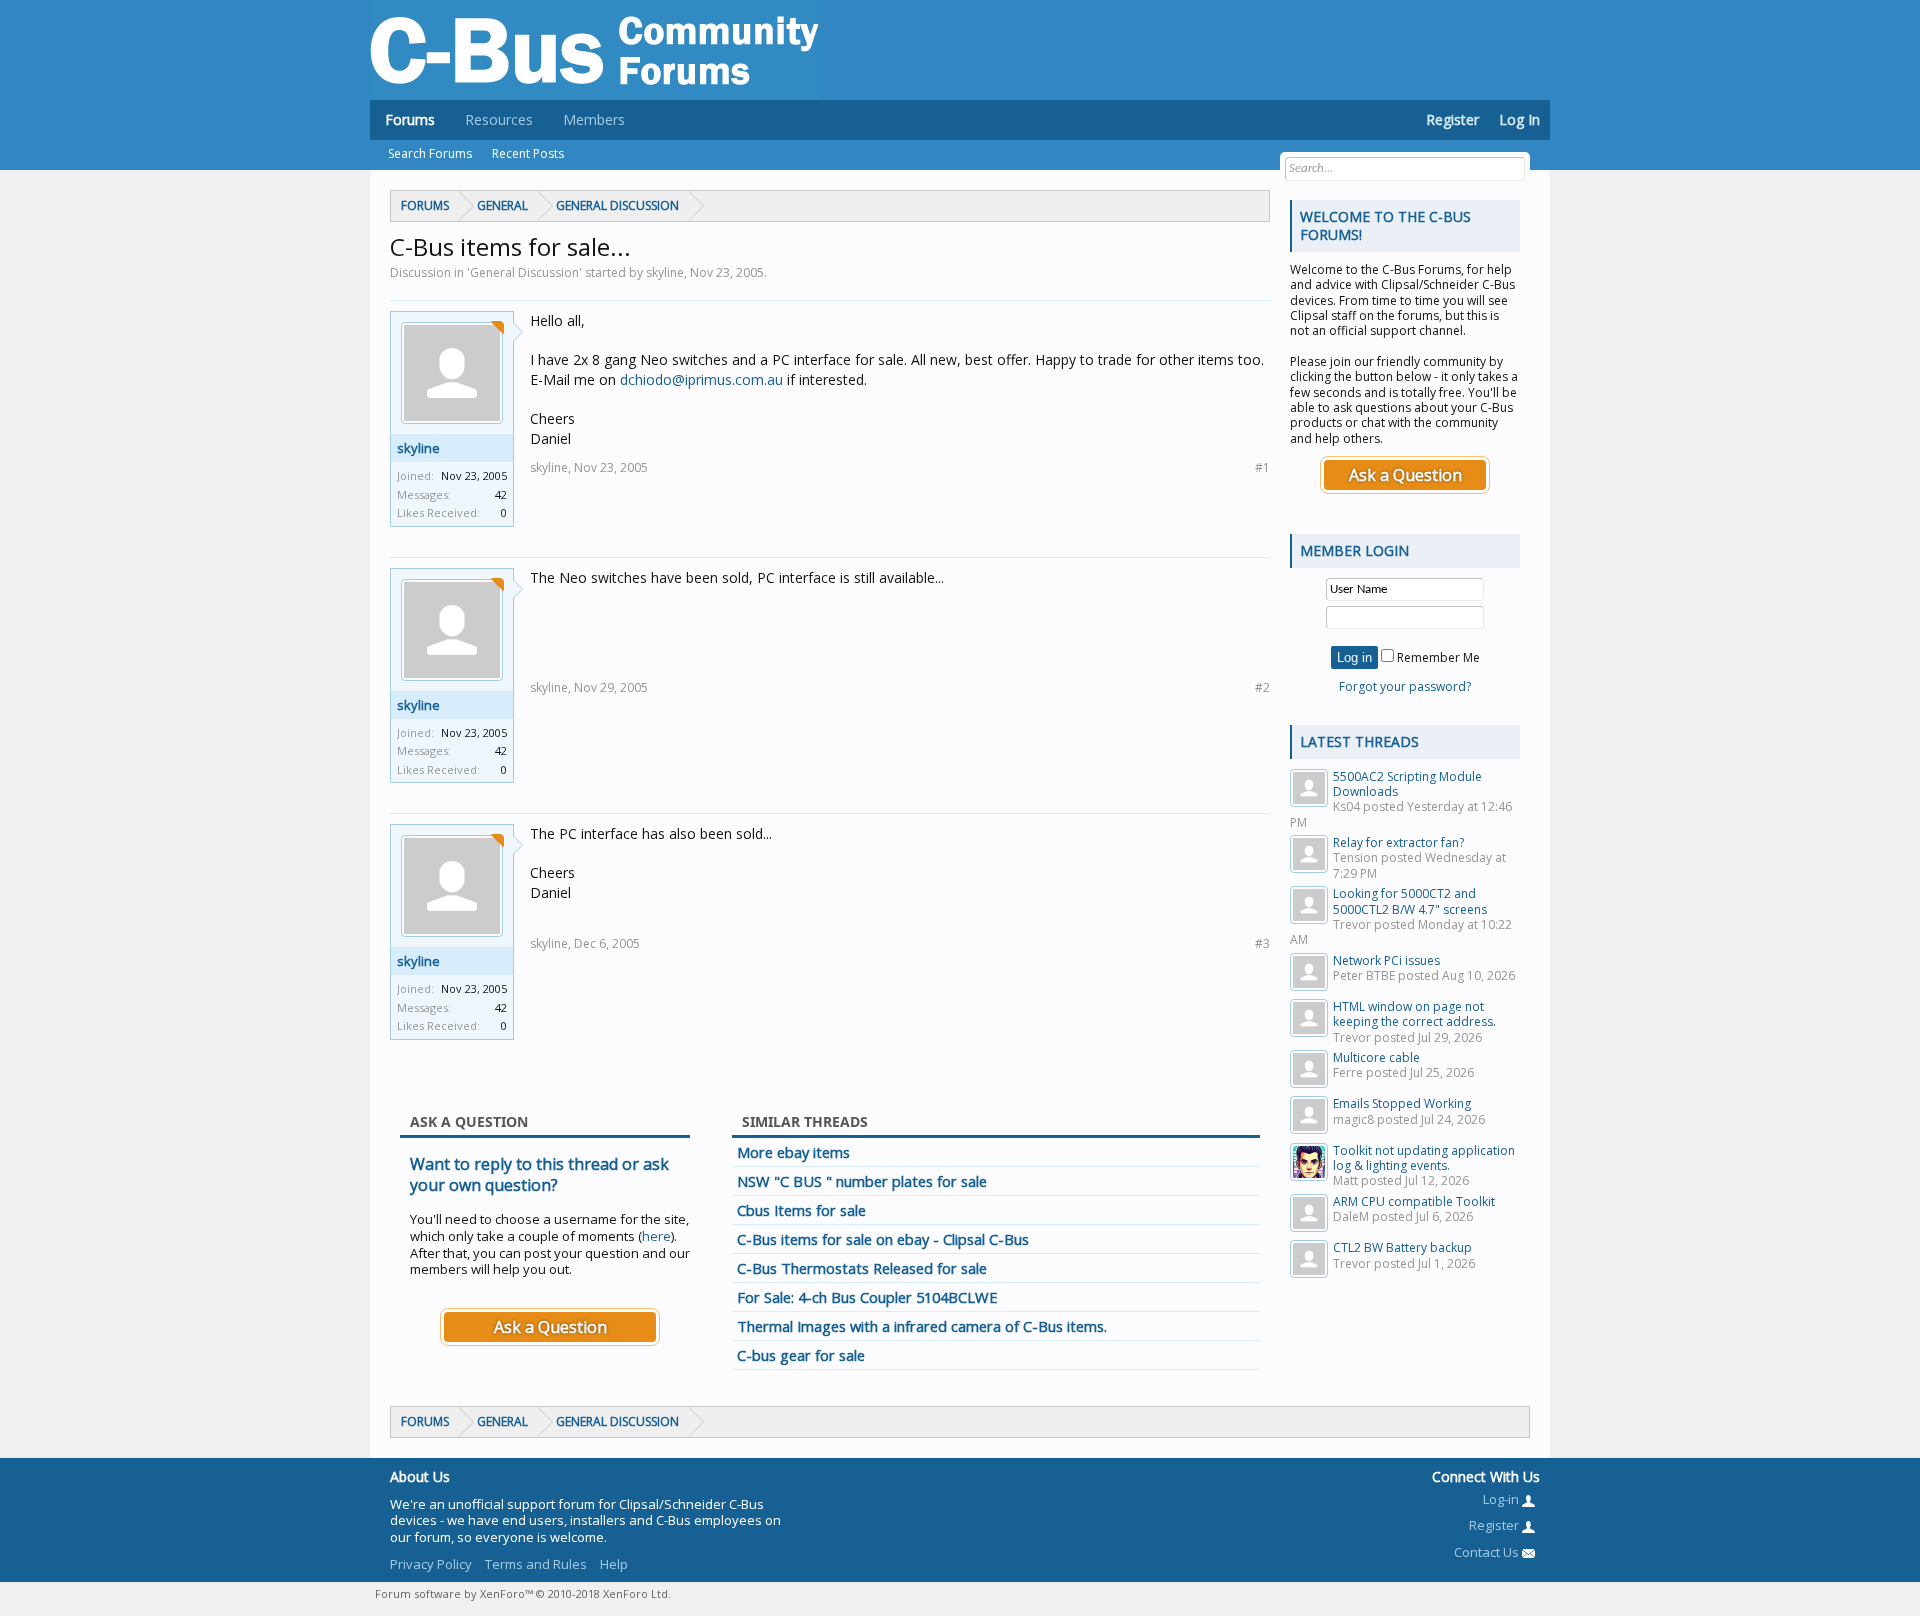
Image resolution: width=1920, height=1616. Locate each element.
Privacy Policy (431, 1564)
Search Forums (430, 153)
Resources (499, 119)
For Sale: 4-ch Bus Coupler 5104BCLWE (867, 1297)
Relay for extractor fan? (1398, 842)
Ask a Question (550, 1327)
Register (1452, 119)
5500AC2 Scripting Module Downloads (1407, 784)
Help (614, 1564)
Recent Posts (528, 153)
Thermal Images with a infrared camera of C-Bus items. (922, 1326)
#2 (1262, 687)
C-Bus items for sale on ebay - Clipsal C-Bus (883, 1239)
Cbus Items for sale (801, 1210)
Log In (1519, 119)
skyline (418, 448)
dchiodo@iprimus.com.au (701, 379)
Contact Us (1488, 1552)
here (656, 1236)
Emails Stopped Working (1402, 1103)
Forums (410, 119)
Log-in (1502, 1499)
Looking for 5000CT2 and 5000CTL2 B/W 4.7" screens (1410, 901)
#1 (1262, 467)
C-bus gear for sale (801, 1355)
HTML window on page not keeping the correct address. (1414, 1014)
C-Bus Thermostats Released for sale (862, 1268)
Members (594, 119)
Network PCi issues (1386, 960)
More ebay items (793, 1152)
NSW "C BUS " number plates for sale (862, 1181)
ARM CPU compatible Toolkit (1414, 1201)
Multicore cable (1376, 1057)
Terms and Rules (536, 1564)
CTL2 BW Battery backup (1402, 1247)
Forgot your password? (1405, 686)
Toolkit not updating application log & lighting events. (1424, 1158)
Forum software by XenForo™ (523, 1593)
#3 (1262, 943)
